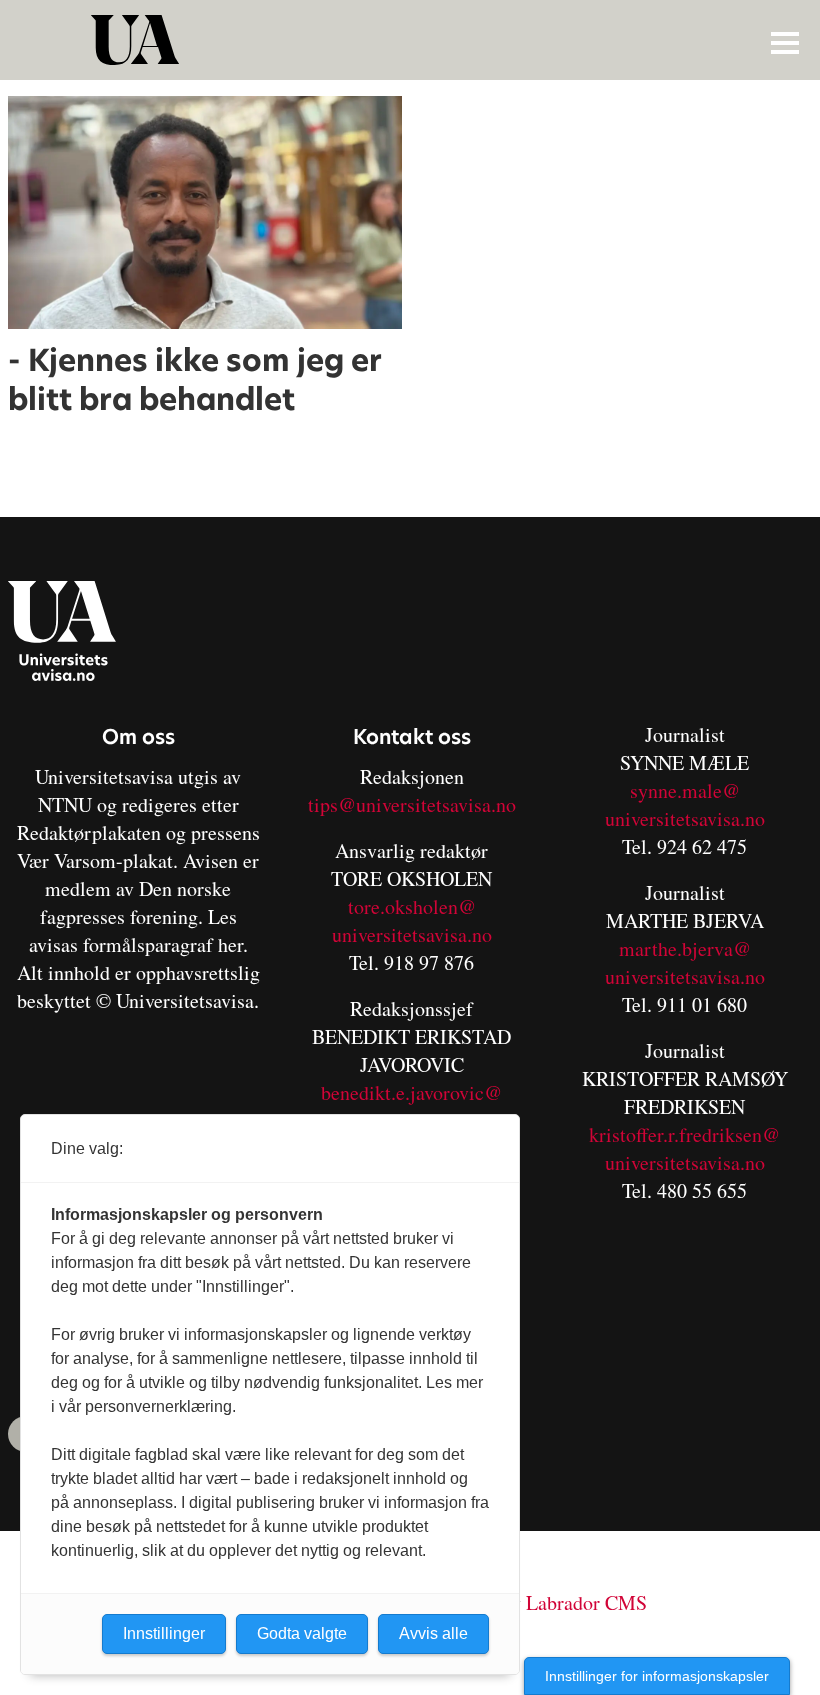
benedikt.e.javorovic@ (411, 1092)
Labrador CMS (586, 1602)
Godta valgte (302, 1633)
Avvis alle (433, 1633)
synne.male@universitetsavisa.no (685, 804)
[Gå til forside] (412, 40)
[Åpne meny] (785, 42)
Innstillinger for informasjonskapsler (657, 1676)
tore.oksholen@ (412, 906)
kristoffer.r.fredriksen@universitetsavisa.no (684, 1148)
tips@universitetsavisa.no (412, 804)
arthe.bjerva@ (693, 948)
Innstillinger (164, 1633)
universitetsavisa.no (412, 934)
